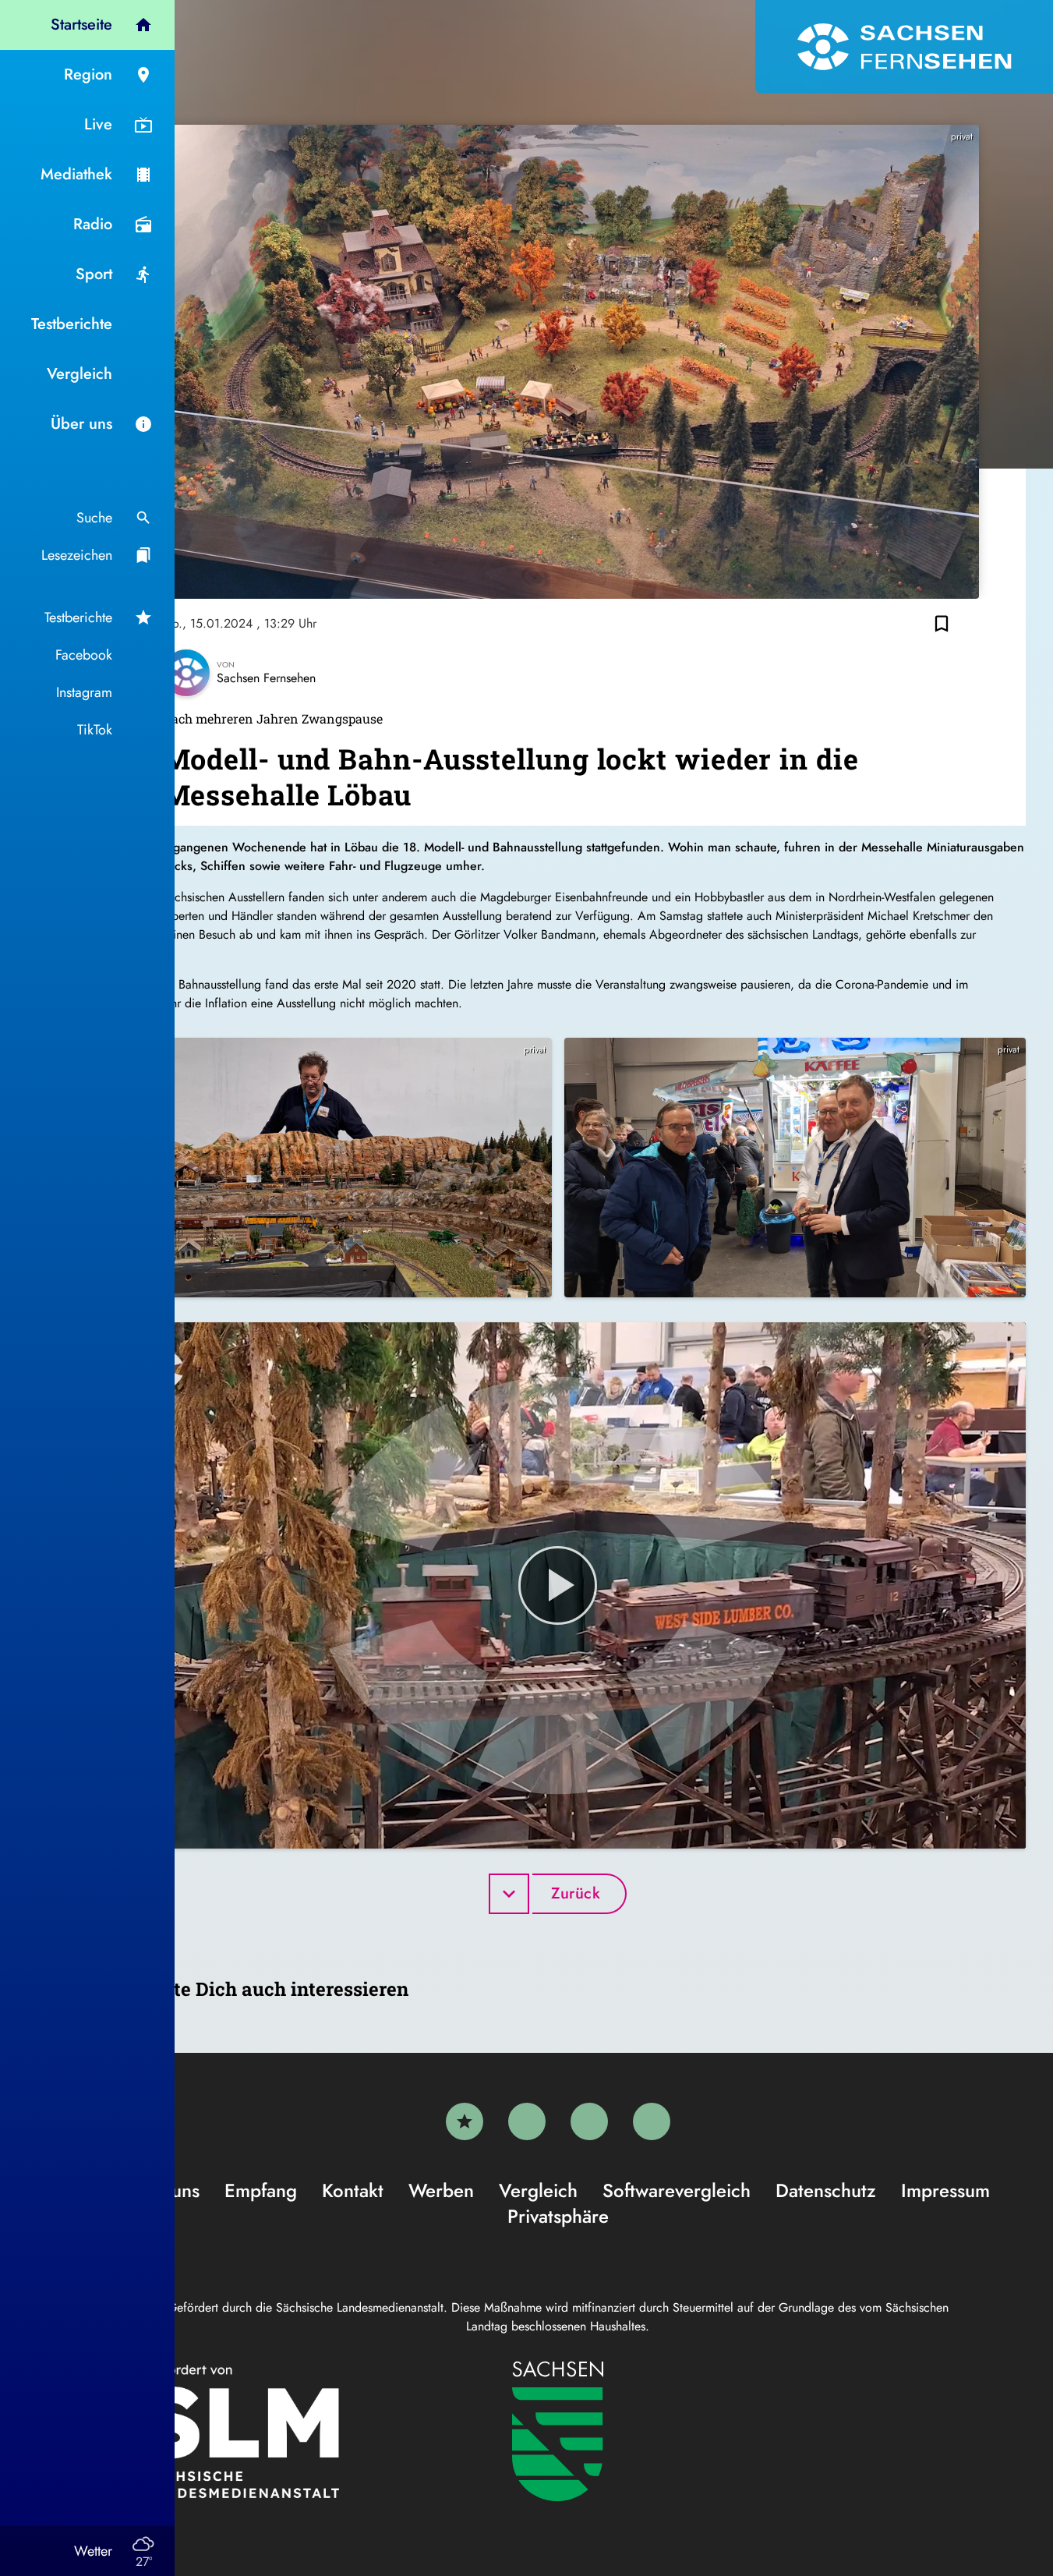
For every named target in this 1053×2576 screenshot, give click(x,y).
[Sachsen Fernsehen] (904, 47)
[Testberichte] (465, 2121)
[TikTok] (652, 2121)
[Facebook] (527, 2121)
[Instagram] (589, 2121)
